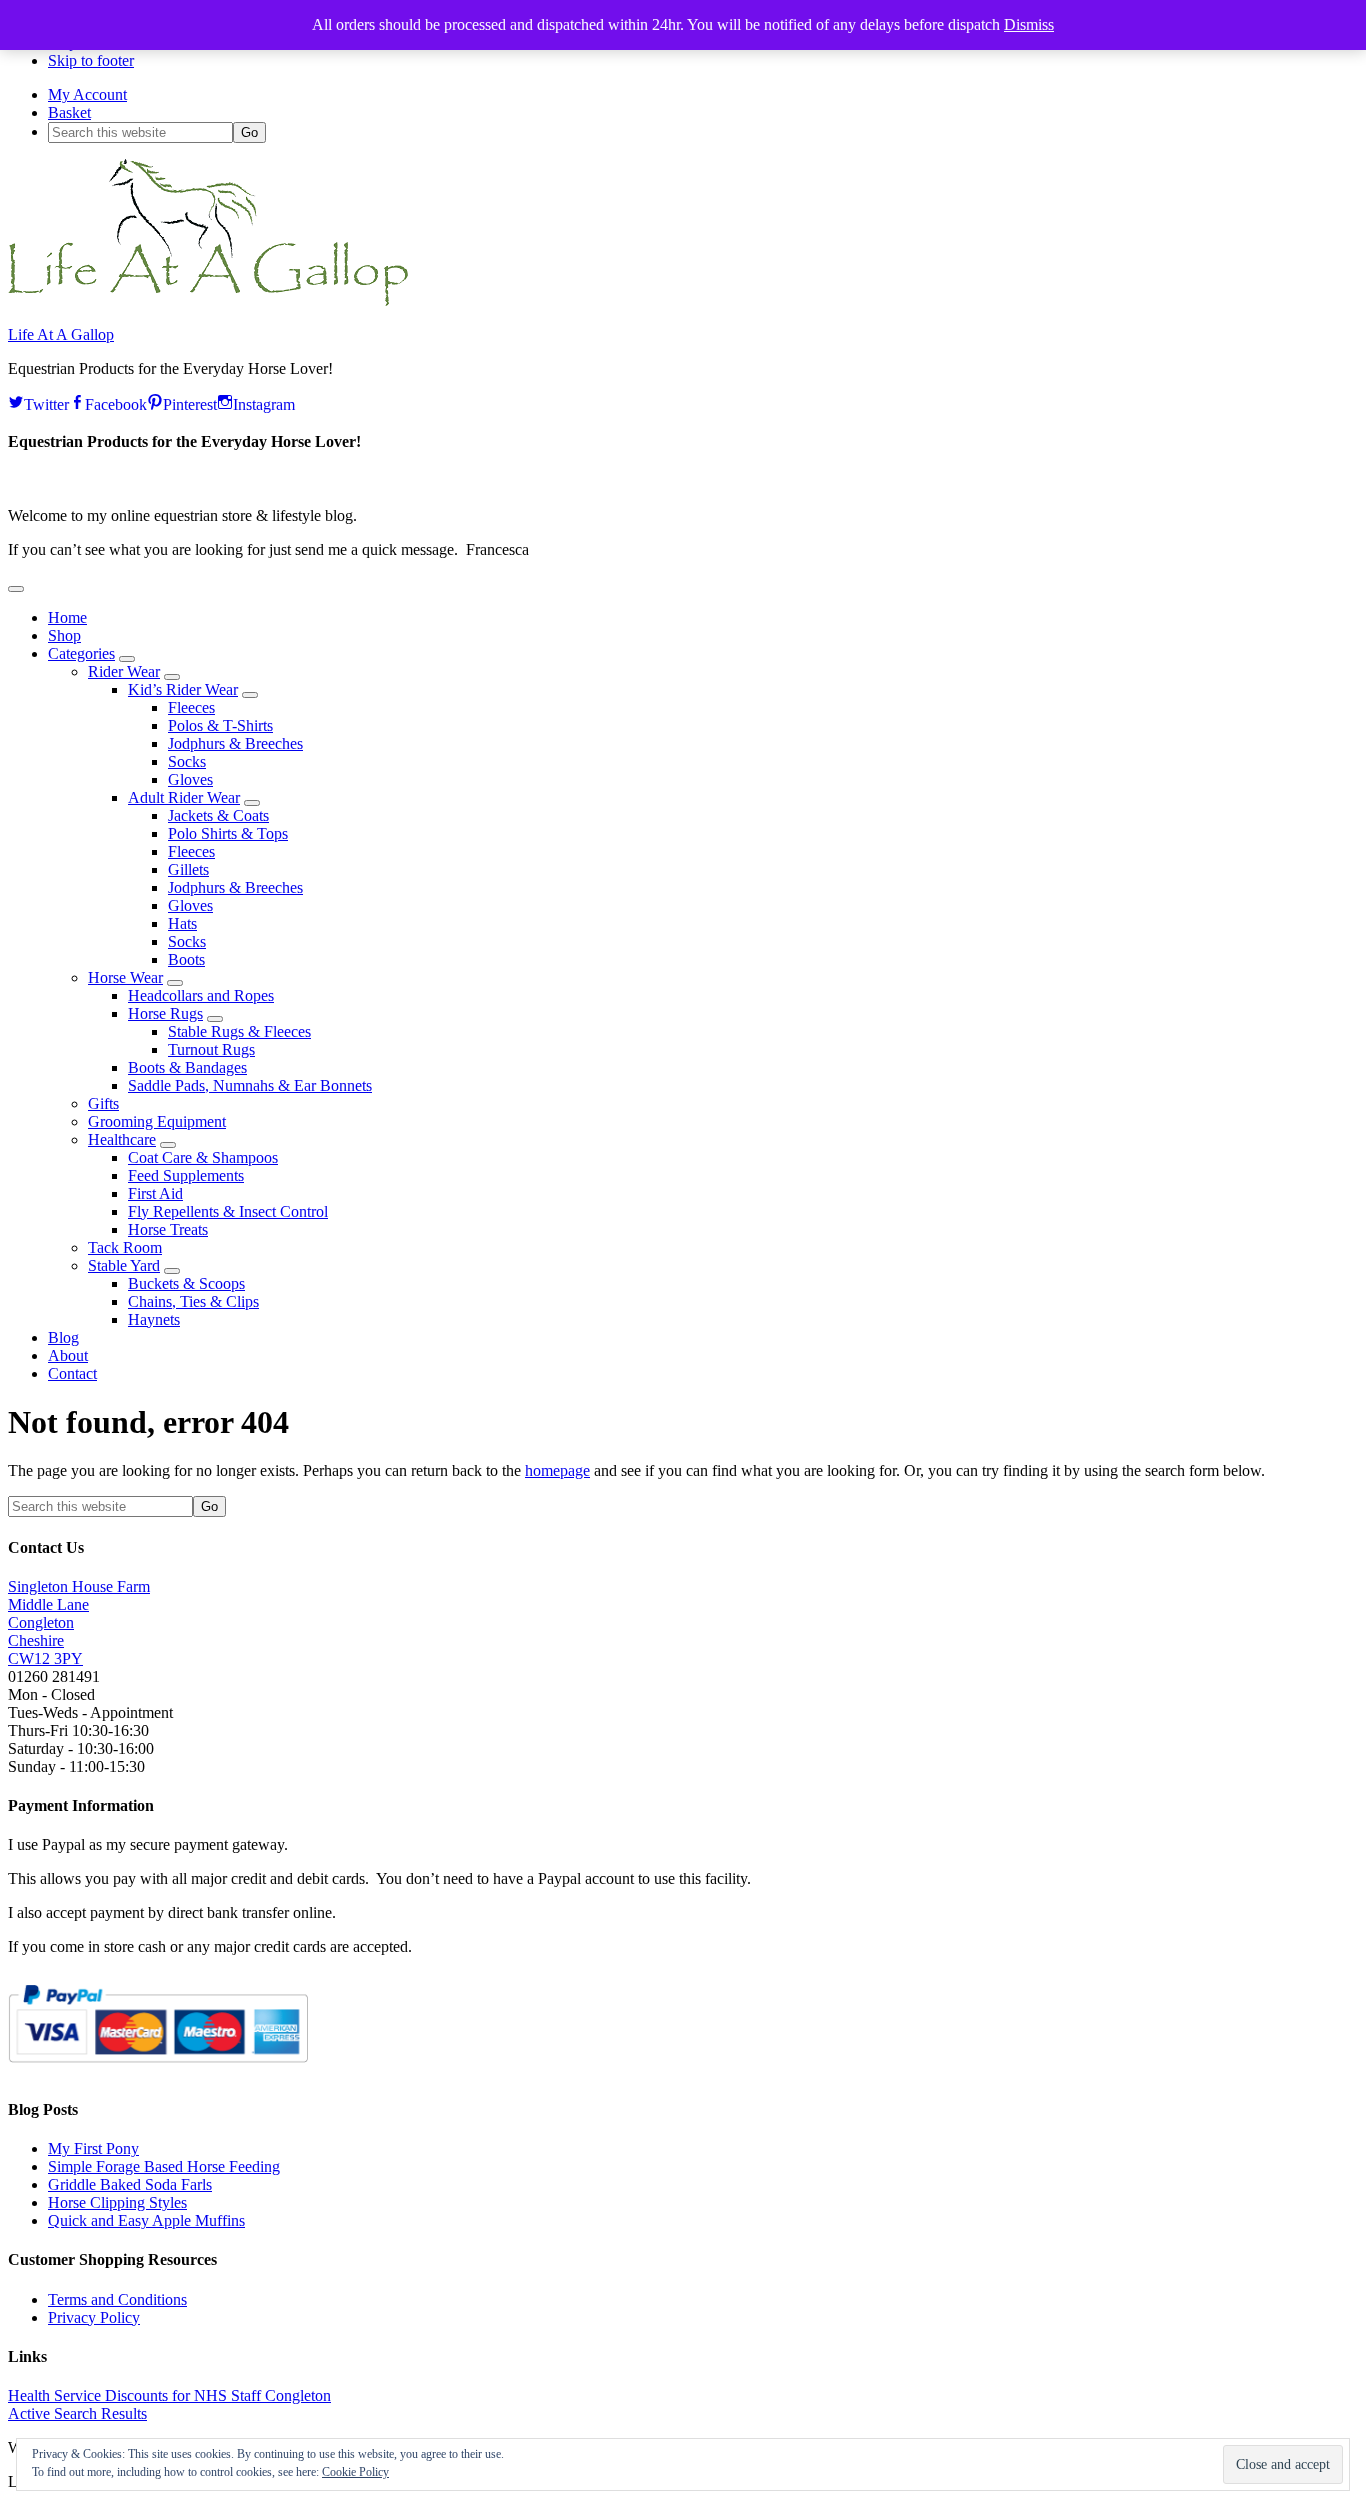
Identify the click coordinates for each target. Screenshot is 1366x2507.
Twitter (46, 402)
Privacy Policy (94, 2317)
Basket (69, 112)
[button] (16, 589)
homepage (557, 1470)
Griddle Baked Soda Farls (130, 2184)
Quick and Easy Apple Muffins (146, 2220)
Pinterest (190, 402)
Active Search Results (77, 2413)
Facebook (116, 402)
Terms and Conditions (117, 2299)
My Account (87, 94)
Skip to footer (91, 60)
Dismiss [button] (1029, 24)
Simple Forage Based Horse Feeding (164, 2166)
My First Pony (93, 2148)
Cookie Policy (355, 2472)
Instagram (264, 402)
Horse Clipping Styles (117, 2202)
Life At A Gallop (61, 334)
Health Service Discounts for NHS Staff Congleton (169, 2395)
